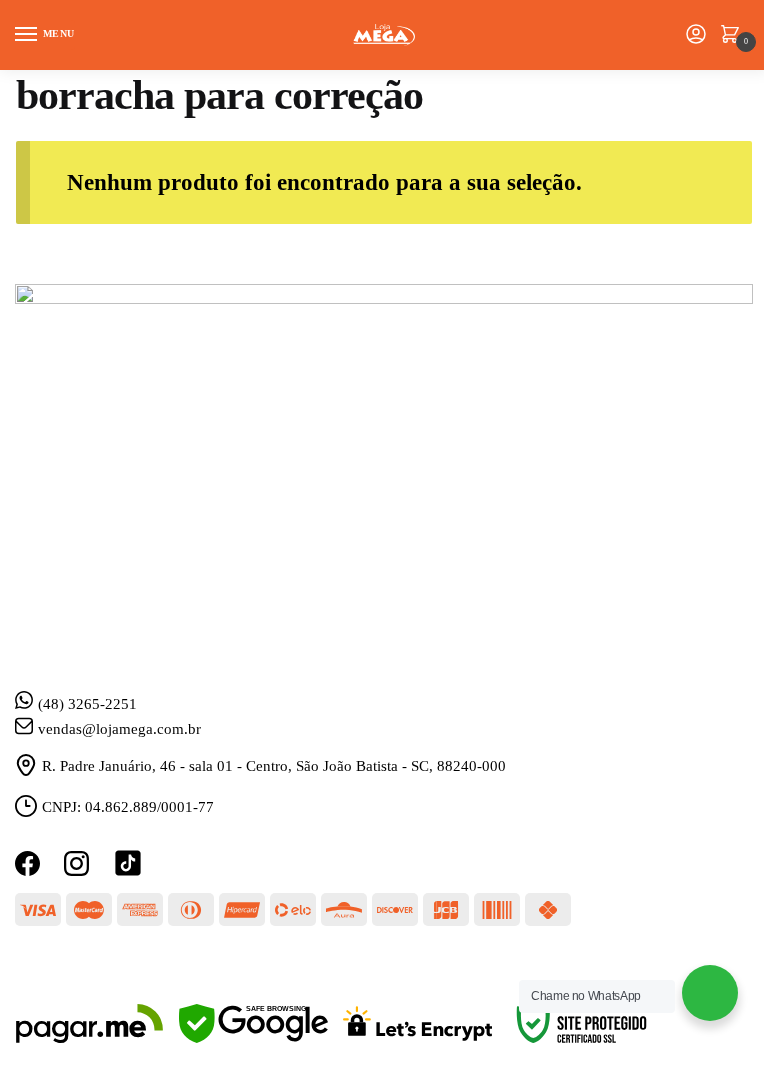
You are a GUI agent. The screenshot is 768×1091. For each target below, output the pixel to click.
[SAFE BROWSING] (253, 1038)
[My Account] (696, 35)
